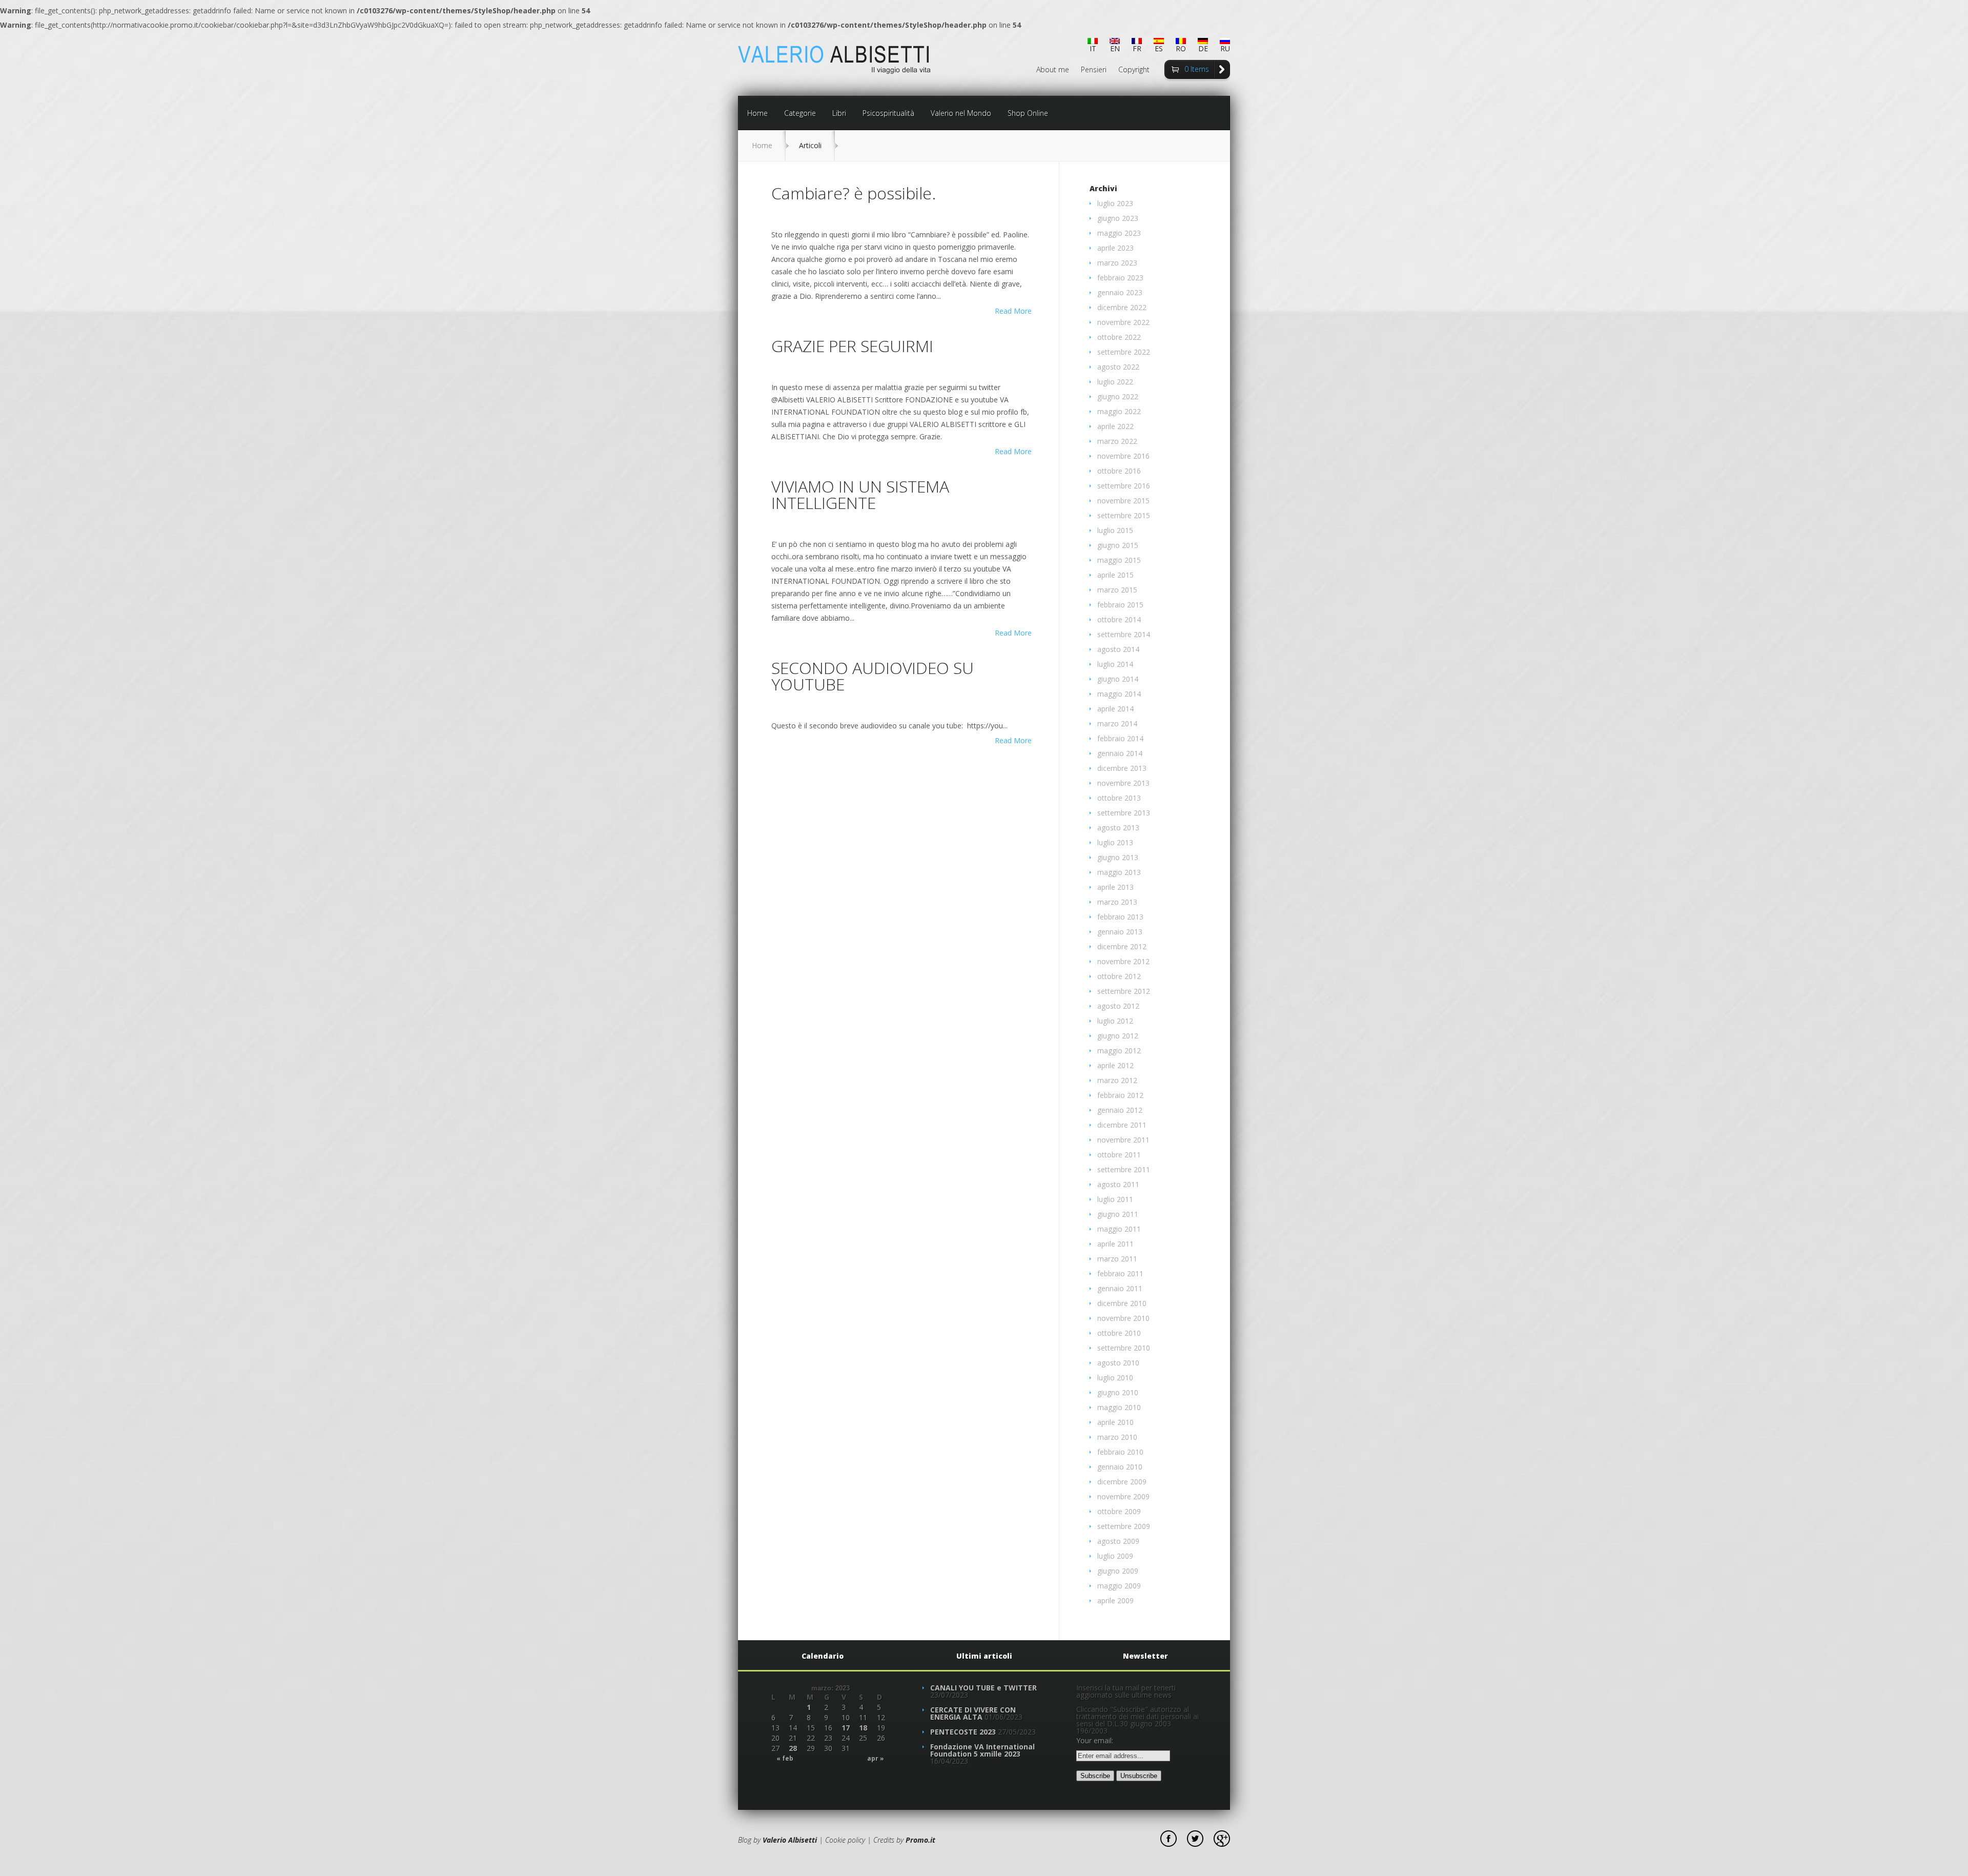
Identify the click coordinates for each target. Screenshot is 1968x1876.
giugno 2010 (1118, 1392)
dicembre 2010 (1122, 1303)
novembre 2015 (1123, 501)
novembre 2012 (1123, 961)
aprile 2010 (1115, 1422)
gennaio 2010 (1120, 1467)
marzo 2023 (1117, 263)
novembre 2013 (1123, 783)
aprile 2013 (1115, 887)
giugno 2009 (1118, 1571)
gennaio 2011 (1120, 1288)
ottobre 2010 (1119, 1333)
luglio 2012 (1115, 1021)
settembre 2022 (1124, 352)
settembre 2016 (1124, 486)
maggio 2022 (1119, 411)
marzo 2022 (1117, 441)
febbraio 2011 (1120, 1273)
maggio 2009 (1119, 1586)
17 (846, 1728)
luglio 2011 (1115, 1199)
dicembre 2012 (1122, 946)
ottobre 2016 (1119, 471)
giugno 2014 (1118, 679)
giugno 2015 (1118, 545)
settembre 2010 (1124, 1348)
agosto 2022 (1118, 367)
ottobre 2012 (1119, 976)
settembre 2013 (1124, 813)
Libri (839, 113)
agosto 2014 (1118, 649)
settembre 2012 (1124, 991)
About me (1053, 70)
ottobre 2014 (1119, 619)
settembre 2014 (1124, 634)
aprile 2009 (1115, 1600)
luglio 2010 (1115, 1378)
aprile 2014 (1115, 709)
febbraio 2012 (1120, 1095)
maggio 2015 (1119, 560)
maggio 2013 (1119, 872)
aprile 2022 (1115, 426)
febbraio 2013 (1120, 917)
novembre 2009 (1123, 1496)
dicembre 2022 (1122, 307)
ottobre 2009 (1119, 1511)
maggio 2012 (1119, 1051)
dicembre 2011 (1122, 1125)
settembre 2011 (1124, 1169)
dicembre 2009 (1122, 1482)
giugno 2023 (1118, 218)
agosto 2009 (1118, 1541)
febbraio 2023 (1120, 278)
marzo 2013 (1117, 902)
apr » (876, 1759)
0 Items (1197, 69)
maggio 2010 (1119, 1407)
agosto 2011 (1118, 1184)
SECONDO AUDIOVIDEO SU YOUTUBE (873, 676)
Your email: (1095, 1740)
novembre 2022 (1123, 322)
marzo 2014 (1117, 723)
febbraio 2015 (1120, 605)
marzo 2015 (1117, 590)
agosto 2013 (1118, 828)
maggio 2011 (1119, 1229)
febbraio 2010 (1120, 1452)
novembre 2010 (1123, 1318)
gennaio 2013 (1120, 932)
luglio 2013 (1115, 842)
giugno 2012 (1118, 1036)
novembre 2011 (1123, 1140)
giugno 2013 (1118, 857)
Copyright (1134, 70)
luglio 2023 (1115, 203)
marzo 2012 (1117, 1080)
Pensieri (1094, 70)
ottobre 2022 (1119, 337)
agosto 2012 (1118, 1006)
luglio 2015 (1115, 530)
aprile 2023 (1115, 248)
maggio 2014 (1119, 694)
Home (757, 113)
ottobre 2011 (1119, 1155)
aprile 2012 (1115, 1065)
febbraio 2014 (1120, 738)
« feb (785, 1759)
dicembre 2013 (1122, 768)
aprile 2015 (1115, 575)
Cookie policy (845, 1840)
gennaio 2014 (1120, 753)
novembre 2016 (1123, 456)
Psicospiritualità (888, 113)
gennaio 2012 (1120, 1110)
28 (793, 1748)
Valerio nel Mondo (961, 113)
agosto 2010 (1118, 1363)
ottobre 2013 (1119, 798)
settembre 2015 (1124, 515)
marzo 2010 (1117, 1437)
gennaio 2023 (1120, 292)
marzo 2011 (1117, 1259)
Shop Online (1028, 113)
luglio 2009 (1115, 1556)
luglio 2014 (1115, 664)
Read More (1013, 311)
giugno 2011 (1118, 1214)
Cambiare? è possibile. (854, 193)
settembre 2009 (1124, 1526)
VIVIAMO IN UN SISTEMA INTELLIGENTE (860, 494)
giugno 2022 (1118, 396)
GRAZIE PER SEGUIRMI (852, 346)
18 (863, 1728)
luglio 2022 (1115, 382)
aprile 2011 (1115, 1244)
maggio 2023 (1119, 233)
